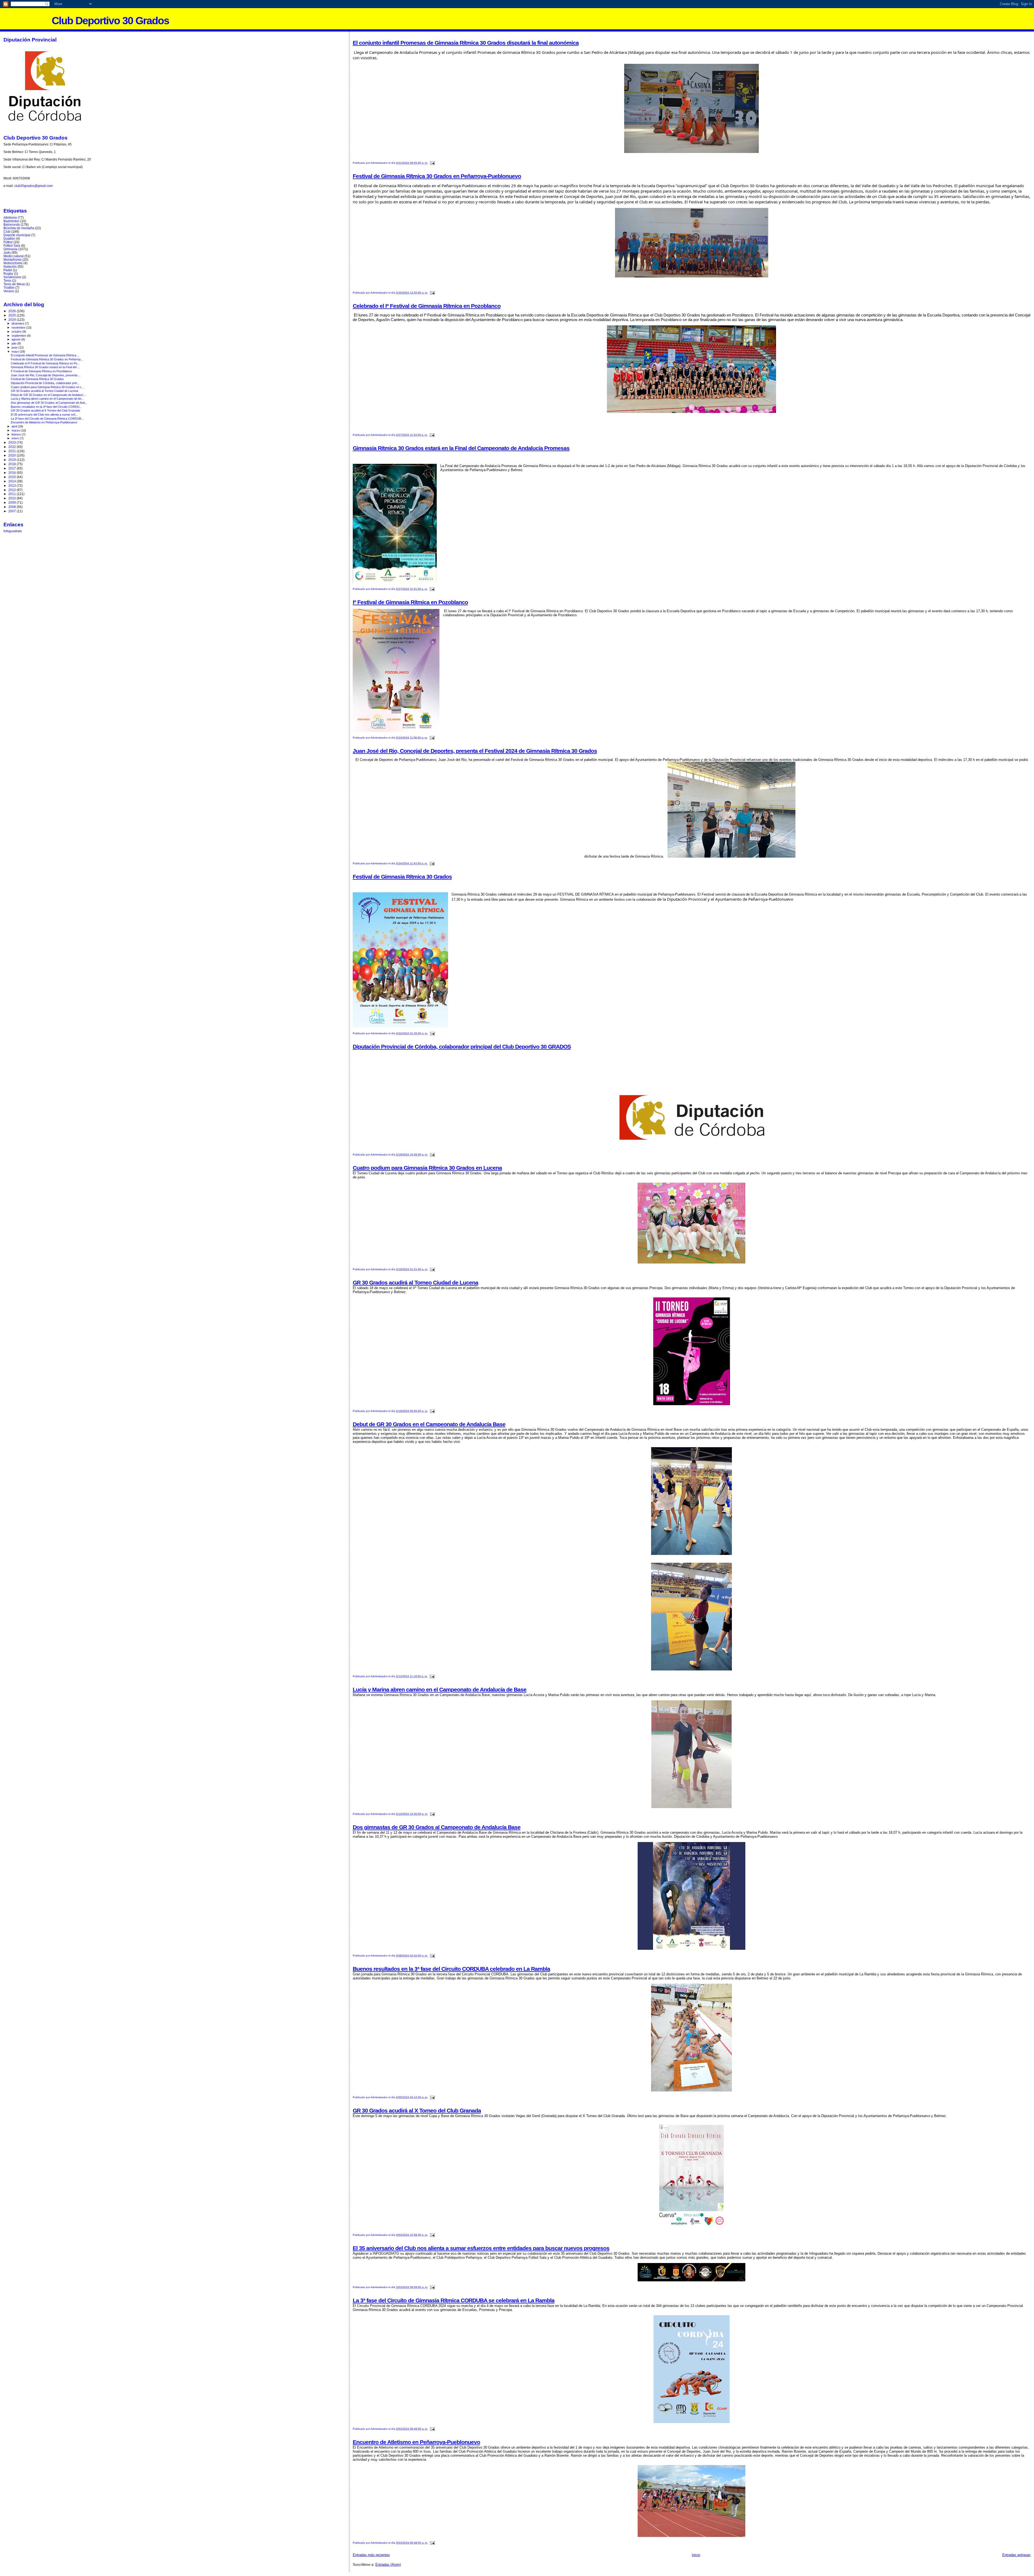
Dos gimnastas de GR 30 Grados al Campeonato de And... (49, 403)
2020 (13, 455)
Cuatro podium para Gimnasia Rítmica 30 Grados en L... (48, 387)
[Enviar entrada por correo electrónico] (432, 163)
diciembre (18, 323)
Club (7, 232)
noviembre (19, 328)
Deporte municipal (17, 235)
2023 (13, 442)
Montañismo (13, 260)
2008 (13, 507)
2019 (13, 460)
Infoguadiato (13, 531)
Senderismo (12, 277)
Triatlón (9, 288)
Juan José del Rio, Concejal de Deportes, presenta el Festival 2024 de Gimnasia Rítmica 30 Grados (475, 751)
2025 (13, 315)
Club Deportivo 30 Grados (110, 21)
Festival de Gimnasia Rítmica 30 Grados (402, 877)
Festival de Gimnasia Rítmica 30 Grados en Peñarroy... (47, 359)
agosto (16, 339)
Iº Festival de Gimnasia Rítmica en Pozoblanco (410, 602)
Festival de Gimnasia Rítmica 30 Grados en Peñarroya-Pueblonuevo (437, 176)
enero (16, 438)
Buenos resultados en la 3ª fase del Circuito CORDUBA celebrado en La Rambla (451, 1969)
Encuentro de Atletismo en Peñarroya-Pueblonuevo (416, 2442)
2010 (13, 498)
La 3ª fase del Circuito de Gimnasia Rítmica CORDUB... (47, 419)
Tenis (7, 281)
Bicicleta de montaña (19, 228)
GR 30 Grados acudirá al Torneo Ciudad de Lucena (415, 1282)
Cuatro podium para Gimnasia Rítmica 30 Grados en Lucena (427, 1168)
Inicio (696, 2555)
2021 (13, 451)
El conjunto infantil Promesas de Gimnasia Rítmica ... (45, 355)
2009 (13, 502)
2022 (13, 447)
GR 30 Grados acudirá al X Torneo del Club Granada (417, 2110)
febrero (17, 434)
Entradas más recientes (371, 2555)
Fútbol (8, 242)
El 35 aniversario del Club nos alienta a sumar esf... (44, 415)
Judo (7, 253)
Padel (8, 270)
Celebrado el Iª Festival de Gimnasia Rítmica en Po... (45, 363)
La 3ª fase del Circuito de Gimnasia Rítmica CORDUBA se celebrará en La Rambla (454, 2300)
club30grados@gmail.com (34, 186)
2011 (13, 494)
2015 (13, 477)
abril (15, 426)
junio (15, 347)
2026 (13, 311)
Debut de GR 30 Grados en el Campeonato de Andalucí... (48, 395)
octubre (17, 332)
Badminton (11, 221)
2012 (13, 490)
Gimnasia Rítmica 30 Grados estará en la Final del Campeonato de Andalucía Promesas (461, 448)
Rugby (8, 274)
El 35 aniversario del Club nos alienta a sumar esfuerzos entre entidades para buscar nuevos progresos (481, 2248)
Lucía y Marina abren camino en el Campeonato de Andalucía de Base (440, 1689)
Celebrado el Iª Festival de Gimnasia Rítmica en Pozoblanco (427, 306)
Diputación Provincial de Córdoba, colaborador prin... (45, 383)
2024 (13, 320)
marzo (16, 430)
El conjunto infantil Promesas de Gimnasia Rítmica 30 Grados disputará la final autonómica (466, 43)
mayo (16, 351)
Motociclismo (13, 263)
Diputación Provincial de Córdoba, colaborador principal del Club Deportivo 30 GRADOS (462, 1047)
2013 (13, 485)
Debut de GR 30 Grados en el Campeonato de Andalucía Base (429, 1424)
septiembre (19, 336)
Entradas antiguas (1016, 2555)
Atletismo (10, 217)
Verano (9, 291)
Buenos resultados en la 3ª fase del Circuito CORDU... (46, 407)
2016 (13, 473)
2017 (13, 468)
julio (14, 343)
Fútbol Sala (12, 246)
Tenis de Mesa (14, 284)
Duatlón (9, 239)
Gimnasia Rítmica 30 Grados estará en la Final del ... (45, 367)
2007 (13, 511)
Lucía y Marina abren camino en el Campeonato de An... (47, 399)
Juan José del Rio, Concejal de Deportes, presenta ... (46, 375)
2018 (13, 464)
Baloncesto (12, 224)
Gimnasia (11, 249)
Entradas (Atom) (388, 2565)
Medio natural (14, 256)
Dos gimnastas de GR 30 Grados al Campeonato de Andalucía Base (437, 1827)
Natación (10, 267)
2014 (13, 481)
